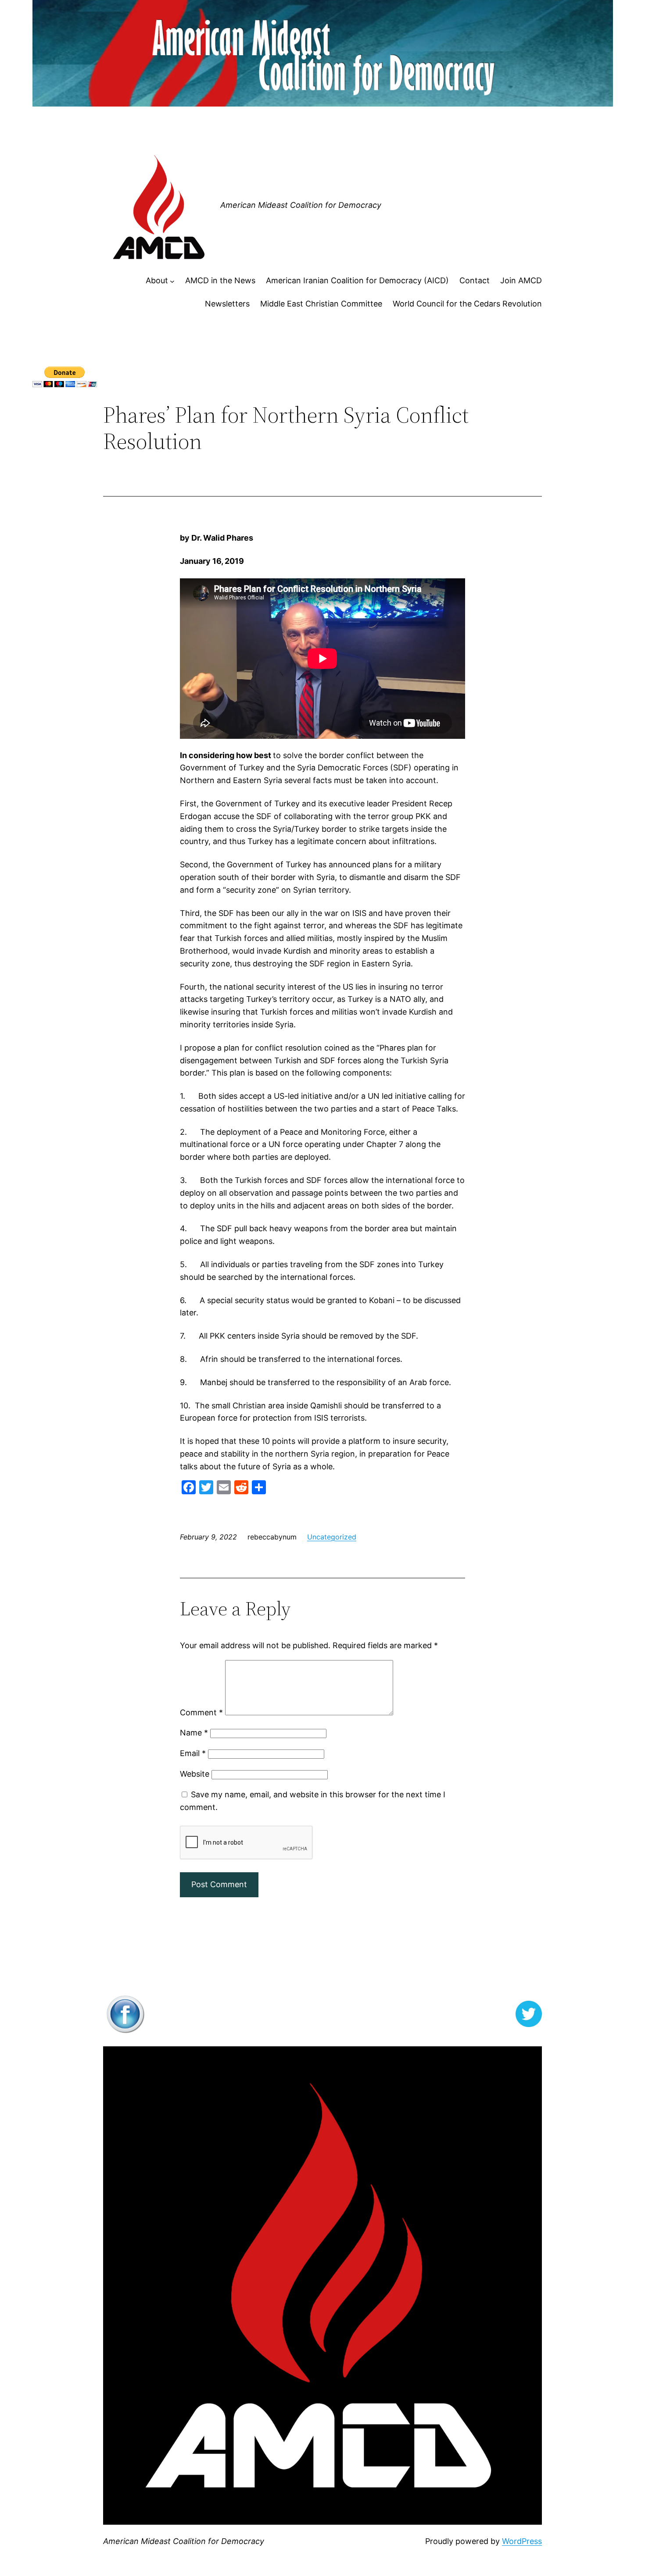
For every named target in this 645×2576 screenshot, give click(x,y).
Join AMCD (521, 280)
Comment (201, 1712)
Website (195, 1774)
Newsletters (227, 304)
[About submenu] (172, 281)
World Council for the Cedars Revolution (467, 304)
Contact (475, 280)
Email (193, 1753)
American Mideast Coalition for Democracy (301, 205)
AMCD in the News (220, 280)
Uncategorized (332, 1537)
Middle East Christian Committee (321, 304)
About (157, 280)
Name (194, 1733)
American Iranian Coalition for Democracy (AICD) (357, 280)
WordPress (522, 2541)
